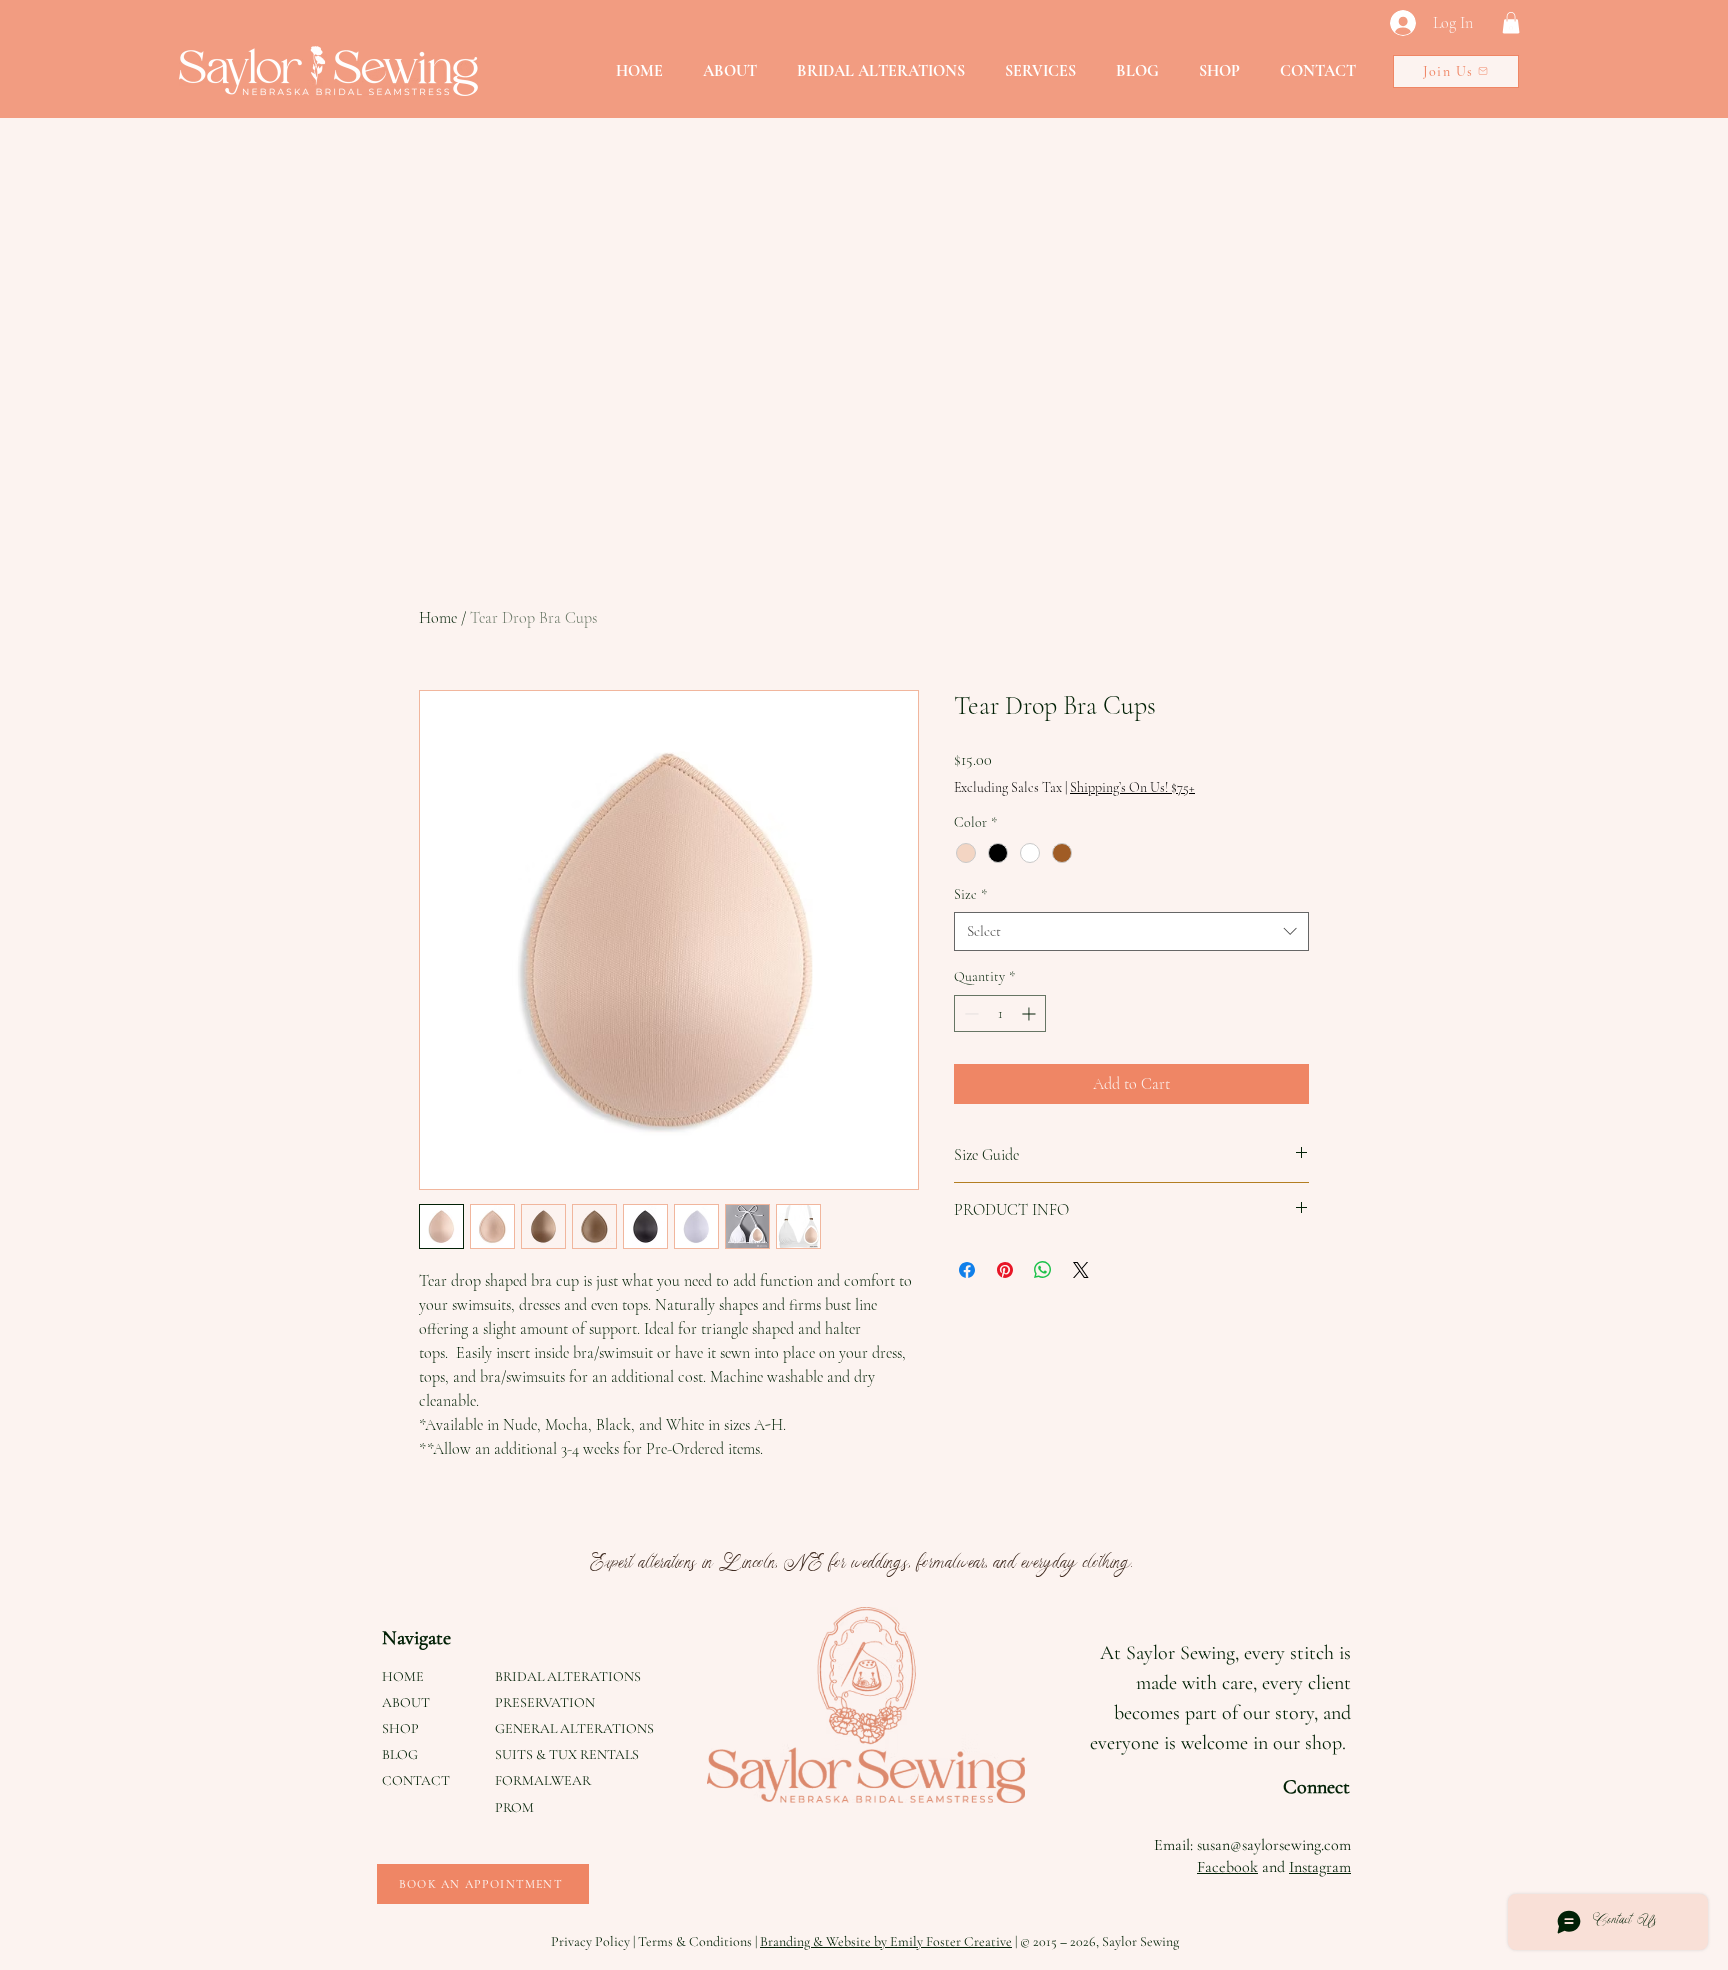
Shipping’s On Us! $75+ (1132, 787)
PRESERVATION (545, 1702)
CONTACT (416, 1780)
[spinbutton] (1000, 1013)
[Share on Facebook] (967, 1270)
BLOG (400, 1754)
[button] (1511, 23)
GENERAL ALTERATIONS (574, 1728)
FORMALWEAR (543, 1780)
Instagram (1320, 1867)
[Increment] (1030, 1013)
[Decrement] (969, 1013)
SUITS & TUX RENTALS (567, 1754)
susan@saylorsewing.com (1274, 1845)
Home (438, 618)
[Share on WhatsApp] (1043, 1270)
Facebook (1227, 1867)
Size (970, 894)
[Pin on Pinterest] (1005, 1270)
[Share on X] (1081, 1270)
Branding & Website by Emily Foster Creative (886, 1941)
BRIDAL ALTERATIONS (568, 1676)
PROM (514, 1807)
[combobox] (1131, 931)
